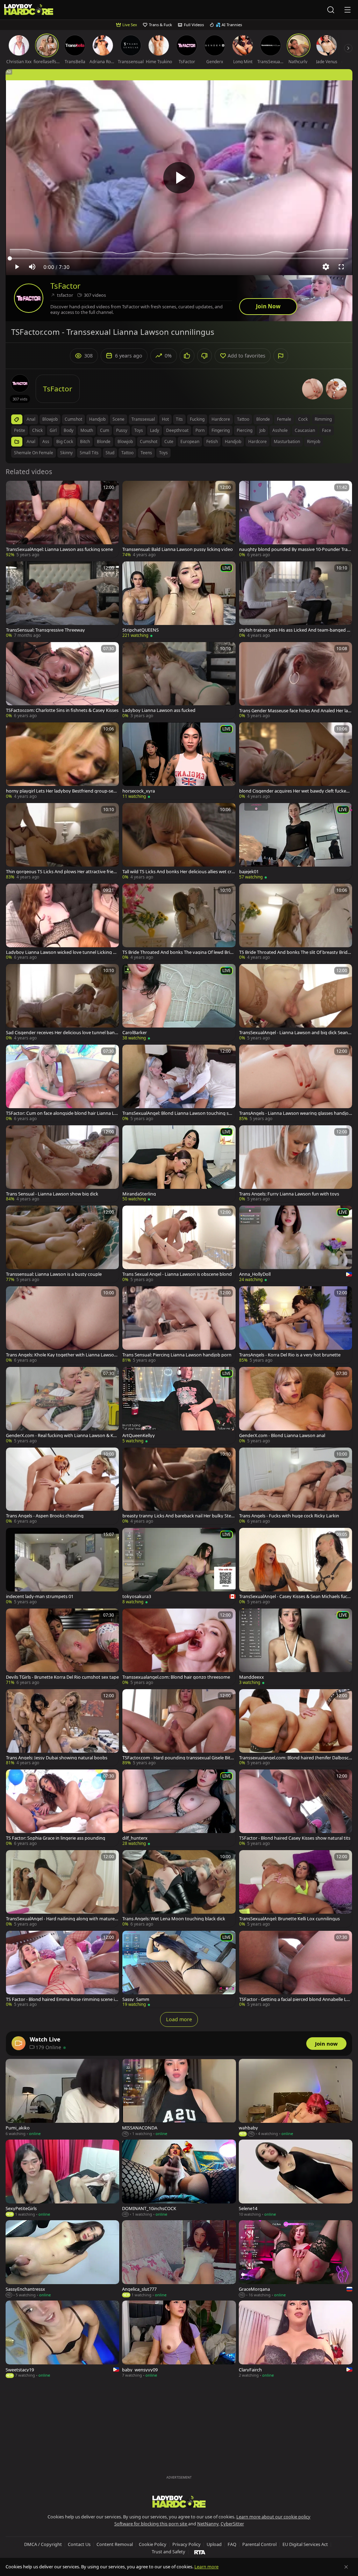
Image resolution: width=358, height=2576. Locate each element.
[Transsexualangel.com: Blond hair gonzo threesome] (179, 1647)
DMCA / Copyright (43, 2544)
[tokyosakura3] (179, 1566)
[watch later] (14, 489)
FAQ (232, 2544)
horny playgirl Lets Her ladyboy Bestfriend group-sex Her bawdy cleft (61, 791)
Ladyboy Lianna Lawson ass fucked (159, 710)
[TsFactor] (29, 298)
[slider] (179, 258)
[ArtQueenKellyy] (179, 1405)
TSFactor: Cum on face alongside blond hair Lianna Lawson (61, 1113)
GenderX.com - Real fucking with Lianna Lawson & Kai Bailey (61, 1436)
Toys (163, 453)
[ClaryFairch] (296, 2339)
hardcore (221, 419)
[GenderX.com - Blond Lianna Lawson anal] (296, 1405)
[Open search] (331, 10)
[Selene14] (296, 2178)
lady (155, 430)
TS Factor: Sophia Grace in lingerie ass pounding (56, 1838)
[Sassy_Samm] (179, 1969)
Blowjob (125, 441)
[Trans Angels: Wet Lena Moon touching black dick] (179, 1889)
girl (53, 430)
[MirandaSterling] (179, 1164)
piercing (245, 430)
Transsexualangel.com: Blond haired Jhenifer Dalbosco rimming (295, 1758)
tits (179, 419)
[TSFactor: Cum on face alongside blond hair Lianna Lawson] (62, 1083)
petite (20, 430)
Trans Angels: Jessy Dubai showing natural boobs (57, 1758)
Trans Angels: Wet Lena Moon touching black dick (174, 1919)
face (327, 430)
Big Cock (65, 441)
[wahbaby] (296, 2098)
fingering (221, 430)
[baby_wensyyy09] (179, 2339)
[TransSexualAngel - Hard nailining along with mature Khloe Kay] (62, 1889)
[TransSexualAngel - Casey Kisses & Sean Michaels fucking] (296, 1566)
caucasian (305, 430)
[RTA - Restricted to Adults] (200, 2552)
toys (139, 430)
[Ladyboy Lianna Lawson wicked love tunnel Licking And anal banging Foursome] (62, 922)
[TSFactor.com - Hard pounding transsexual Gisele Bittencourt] (179, 1728)
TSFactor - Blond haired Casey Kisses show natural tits (295, 1838)
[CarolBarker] (179, 1003)
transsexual (143, 419)
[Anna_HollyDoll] (296, 1244)
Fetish (212, 441)
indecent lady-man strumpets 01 (40, 1596)
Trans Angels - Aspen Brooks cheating (45, 1516)
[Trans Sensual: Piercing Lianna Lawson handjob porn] (179, 1325)
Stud (110, 453)
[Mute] (32, 267)
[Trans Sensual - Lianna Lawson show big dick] (62, 1164)
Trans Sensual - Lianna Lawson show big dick (52, 1194)
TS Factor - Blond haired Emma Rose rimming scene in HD (62, 1999)
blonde (263, 419)
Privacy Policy (187, 2544)
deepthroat (177, 430)
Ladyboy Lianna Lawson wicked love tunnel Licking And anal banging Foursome (62, 952)
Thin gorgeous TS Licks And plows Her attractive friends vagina (62, 872)
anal (31, 419)
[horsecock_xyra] (179, 761)
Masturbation (287, 441)
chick (37, 430)
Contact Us (79, 2544)
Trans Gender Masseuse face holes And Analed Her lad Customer (295, 711)
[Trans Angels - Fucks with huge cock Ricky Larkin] (296, 1486)
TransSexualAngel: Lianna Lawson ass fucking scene (59, 549)
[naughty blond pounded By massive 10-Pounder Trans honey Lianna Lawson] (296, 519)
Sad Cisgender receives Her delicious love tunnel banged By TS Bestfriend (62, 1033)
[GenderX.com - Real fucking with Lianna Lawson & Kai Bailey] (62, 1405)
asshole (280, 430)
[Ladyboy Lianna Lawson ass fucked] (179, 681)
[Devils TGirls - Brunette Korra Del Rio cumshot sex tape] (62, 1647)
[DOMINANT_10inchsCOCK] (179, 2178)
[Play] (179, 178)
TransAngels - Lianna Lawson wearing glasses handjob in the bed (295, 1113)
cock (303, 419)
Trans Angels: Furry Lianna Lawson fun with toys (289, 1194)
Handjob (233, 441)
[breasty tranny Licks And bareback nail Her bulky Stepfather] (179, 1486)
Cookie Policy (153, 2544)
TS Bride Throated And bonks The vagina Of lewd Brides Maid (179, 952)
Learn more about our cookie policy (273, 2517)
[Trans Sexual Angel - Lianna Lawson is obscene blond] (179, 1244)
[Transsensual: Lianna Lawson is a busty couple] (62, 1244)
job (262, 430)
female (284, 419)
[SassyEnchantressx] (62, 2259)
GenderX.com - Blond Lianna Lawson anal (282, 1436)
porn (200, 430)
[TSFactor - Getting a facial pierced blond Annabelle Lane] (296, 1969)
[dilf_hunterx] (179, 1808)
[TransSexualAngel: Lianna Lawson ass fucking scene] (62, 519)
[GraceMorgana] (296, 2259)
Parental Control (259, 2544)
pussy (122, 430)
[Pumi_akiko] (62, 2098)
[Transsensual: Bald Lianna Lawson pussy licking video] (179, 519)
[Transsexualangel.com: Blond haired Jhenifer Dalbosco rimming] (296, 1728)
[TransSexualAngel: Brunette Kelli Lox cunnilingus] (296, 1889)
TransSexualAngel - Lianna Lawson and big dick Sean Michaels (293, 1033)
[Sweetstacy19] (62, 2339)
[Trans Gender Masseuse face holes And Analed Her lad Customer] (296, 681)
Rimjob (314, 441)
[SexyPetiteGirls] (62, 2178)
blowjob (50, 419)
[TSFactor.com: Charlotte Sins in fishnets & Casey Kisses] (62, 681)
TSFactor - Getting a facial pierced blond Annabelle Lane (295, 1999)
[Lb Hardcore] (29, 10)
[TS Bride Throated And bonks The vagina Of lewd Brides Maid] (179, 922)
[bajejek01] (296, 842)
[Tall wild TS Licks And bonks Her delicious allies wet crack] (179, 842)
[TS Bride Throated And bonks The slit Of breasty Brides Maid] (296, 922)
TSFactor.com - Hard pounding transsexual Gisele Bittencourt (178, 1758)
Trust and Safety (169, 2552)
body (69, 430)
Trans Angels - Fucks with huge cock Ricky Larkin (289, 1516)
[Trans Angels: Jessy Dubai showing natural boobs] (62, 1728)
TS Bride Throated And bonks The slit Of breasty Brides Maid (296, 952)
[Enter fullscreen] (341, 267)
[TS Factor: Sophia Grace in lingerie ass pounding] (62, 1808)
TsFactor (65, 286)
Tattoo (127, 453)
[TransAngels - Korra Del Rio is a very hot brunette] (296, 1325)
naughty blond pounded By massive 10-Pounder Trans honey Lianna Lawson (295, 549)
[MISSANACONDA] (179, 2098)
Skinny (66, 453)
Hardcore (257, 441)
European (190, 441)
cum (105, 430)
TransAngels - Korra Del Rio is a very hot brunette (290, 1355)
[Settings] (326, 267)
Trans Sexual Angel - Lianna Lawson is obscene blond (177, 1274)
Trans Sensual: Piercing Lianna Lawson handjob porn (177, 1355)
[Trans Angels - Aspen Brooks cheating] (62, 1486)
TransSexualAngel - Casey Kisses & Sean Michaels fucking (295, 1596)
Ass (46, 441)
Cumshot (149, 441)
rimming (323, 419)
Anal (31, 441)
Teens (146, 453)
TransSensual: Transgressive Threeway (45, 630)
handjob (97, 419)
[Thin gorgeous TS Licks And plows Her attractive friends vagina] (62, 842)
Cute (169, 441)
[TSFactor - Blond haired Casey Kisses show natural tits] (296, 1808)
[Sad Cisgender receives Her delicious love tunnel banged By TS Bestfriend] (62, 1003)
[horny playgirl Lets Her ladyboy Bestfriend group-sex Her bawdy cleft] (62, 761)
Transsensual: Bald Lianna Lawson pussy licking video (178, 549)
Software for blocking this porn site (151, 2524)
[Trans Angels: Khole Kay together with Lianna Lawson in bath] (62, 1325)
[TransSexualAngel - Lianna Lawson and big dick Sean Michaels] (296, 1003)
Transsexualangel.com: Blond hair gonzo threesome (176, 1677)
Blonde (104, 441)
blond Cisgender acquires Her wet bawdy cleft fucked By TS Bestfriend (294, 791)
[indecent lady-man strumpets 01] (62, 1566)
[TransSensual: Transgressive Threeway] (62, 600)
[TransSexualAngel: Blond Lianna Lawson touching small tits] (179, 1083)
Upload (214, 2544)
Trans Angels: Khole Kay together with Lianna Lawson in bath (62, 1355)
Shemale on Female (34, 453)
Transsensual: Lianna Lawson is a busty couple (54, 1274)
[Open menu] (348, 10)
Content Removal (115, 2544)
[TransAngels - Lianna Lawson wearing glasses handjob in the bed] (296, 1083)
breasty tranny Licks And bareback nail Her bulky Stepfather (179, 1516)
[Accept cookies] (346, 2567)
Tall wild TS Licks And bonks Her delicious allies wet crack (178, 872)
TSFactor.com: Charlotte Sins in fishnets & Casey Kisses (62, 710)
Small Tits (89, 453)
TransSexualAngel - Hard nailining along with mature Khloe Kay (62, 1919)
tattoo (243, 419)
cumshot (73, 419)
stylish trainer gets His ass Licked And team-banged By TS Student (296, 630)
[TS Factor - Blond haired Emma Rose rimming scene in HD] (62, 1969)
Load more (179, 2019)
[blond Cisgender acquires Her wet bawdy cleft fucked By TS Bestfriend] (296, 761)
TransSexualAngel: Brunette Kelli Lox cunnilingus (289, 1919)
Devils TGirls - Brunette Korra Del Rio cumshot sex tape (62, 1677)
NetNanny (208, 2524)
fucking (197, 419)
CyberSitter (232, 2524)
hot (165, 419)
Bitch (85, 441)
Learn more (206, 2567)
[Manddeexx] (296, 1647)
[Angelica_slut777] (179, 2259)
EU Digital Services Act (305, 2544)
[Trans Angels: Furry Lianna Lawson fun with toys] (296, 1164)
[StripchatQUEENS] (179, 600)
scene (119, 419)
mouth (87, 430)
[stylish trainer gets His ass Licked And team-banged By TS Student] (296, 600)
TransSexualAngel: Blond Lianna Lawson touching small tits (179, 1113)
